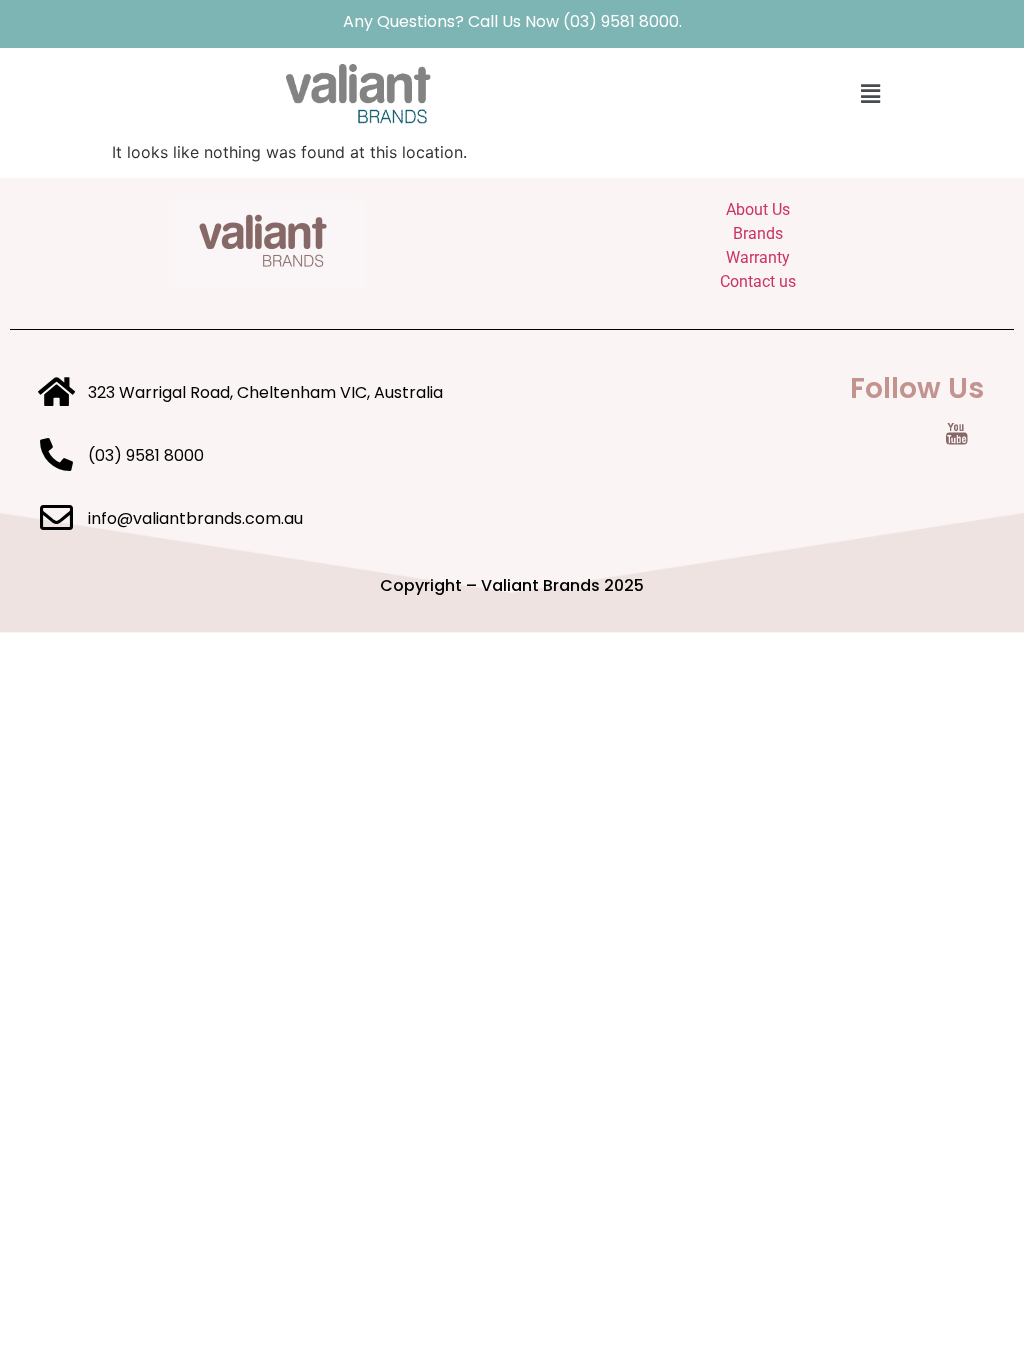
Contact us (758, 281)
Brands (758, 233)
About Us (758, 209)
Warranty (758, 257)
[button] (870, 93)
